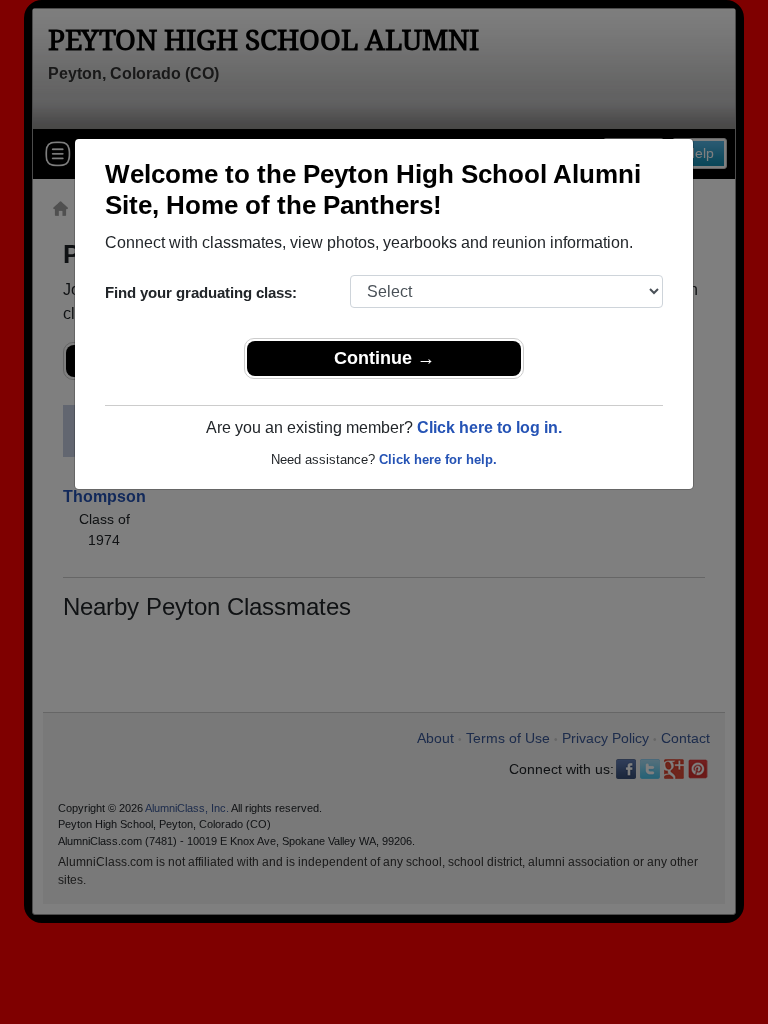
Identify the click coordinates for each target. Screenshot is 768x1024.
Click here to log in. (489, 427)
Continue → (384, 358)
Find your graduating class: (201, 292)
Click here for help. (438, 459)
